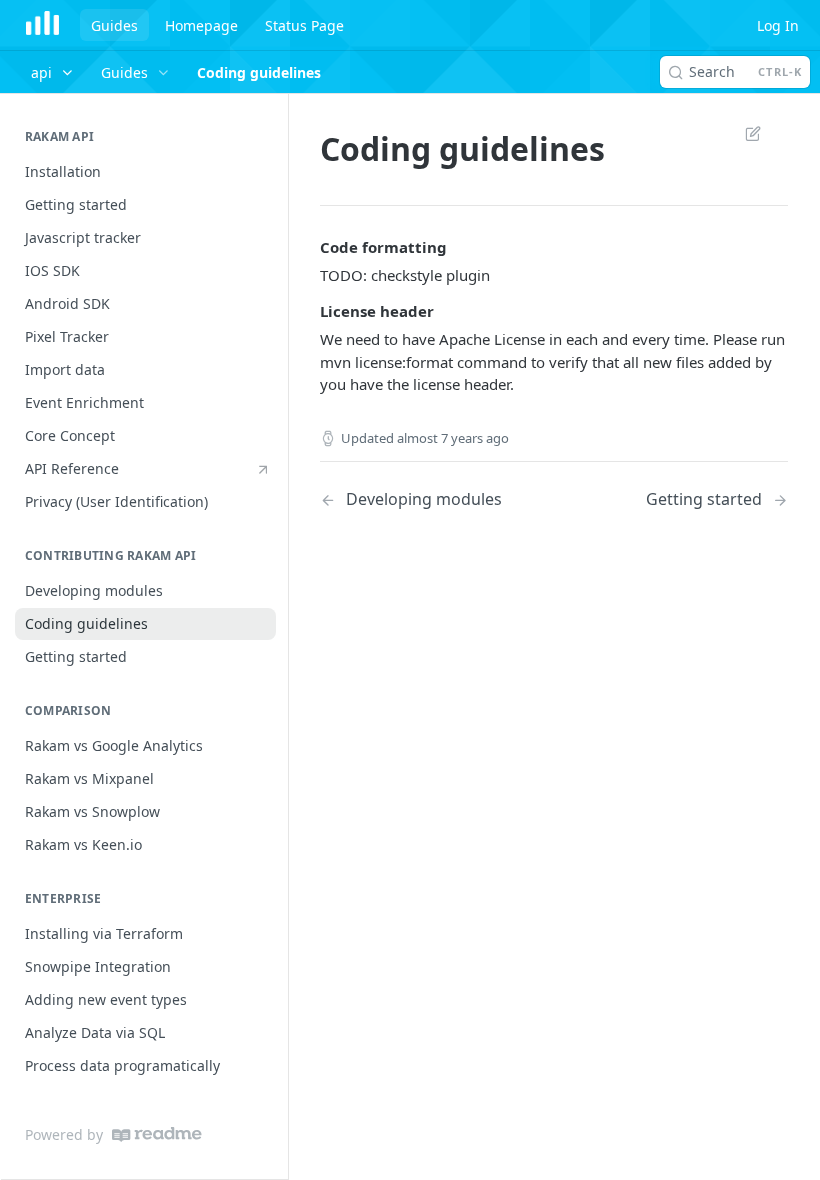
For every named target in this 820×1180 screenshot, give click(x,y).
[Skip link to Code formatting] (306, 247)
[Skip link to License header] (306, 311)
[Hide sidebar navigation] (284, 636)
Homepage (201, 25)
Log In (778, 25)
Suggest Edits (743, 133)
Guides (114, 25)
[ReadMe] (157, 1134)
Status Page (304, 25)
